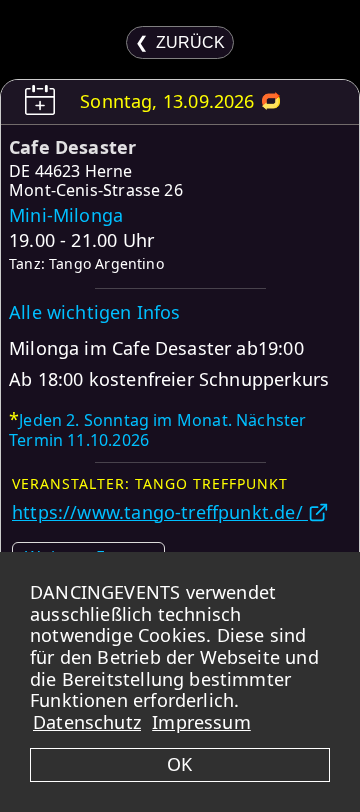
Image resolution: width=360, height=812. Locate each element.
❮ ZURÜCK (180, 42)
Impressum (201, 722)
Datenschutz (87, 722)
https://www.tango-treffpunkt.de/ (160, 512)
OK (179, 764)
